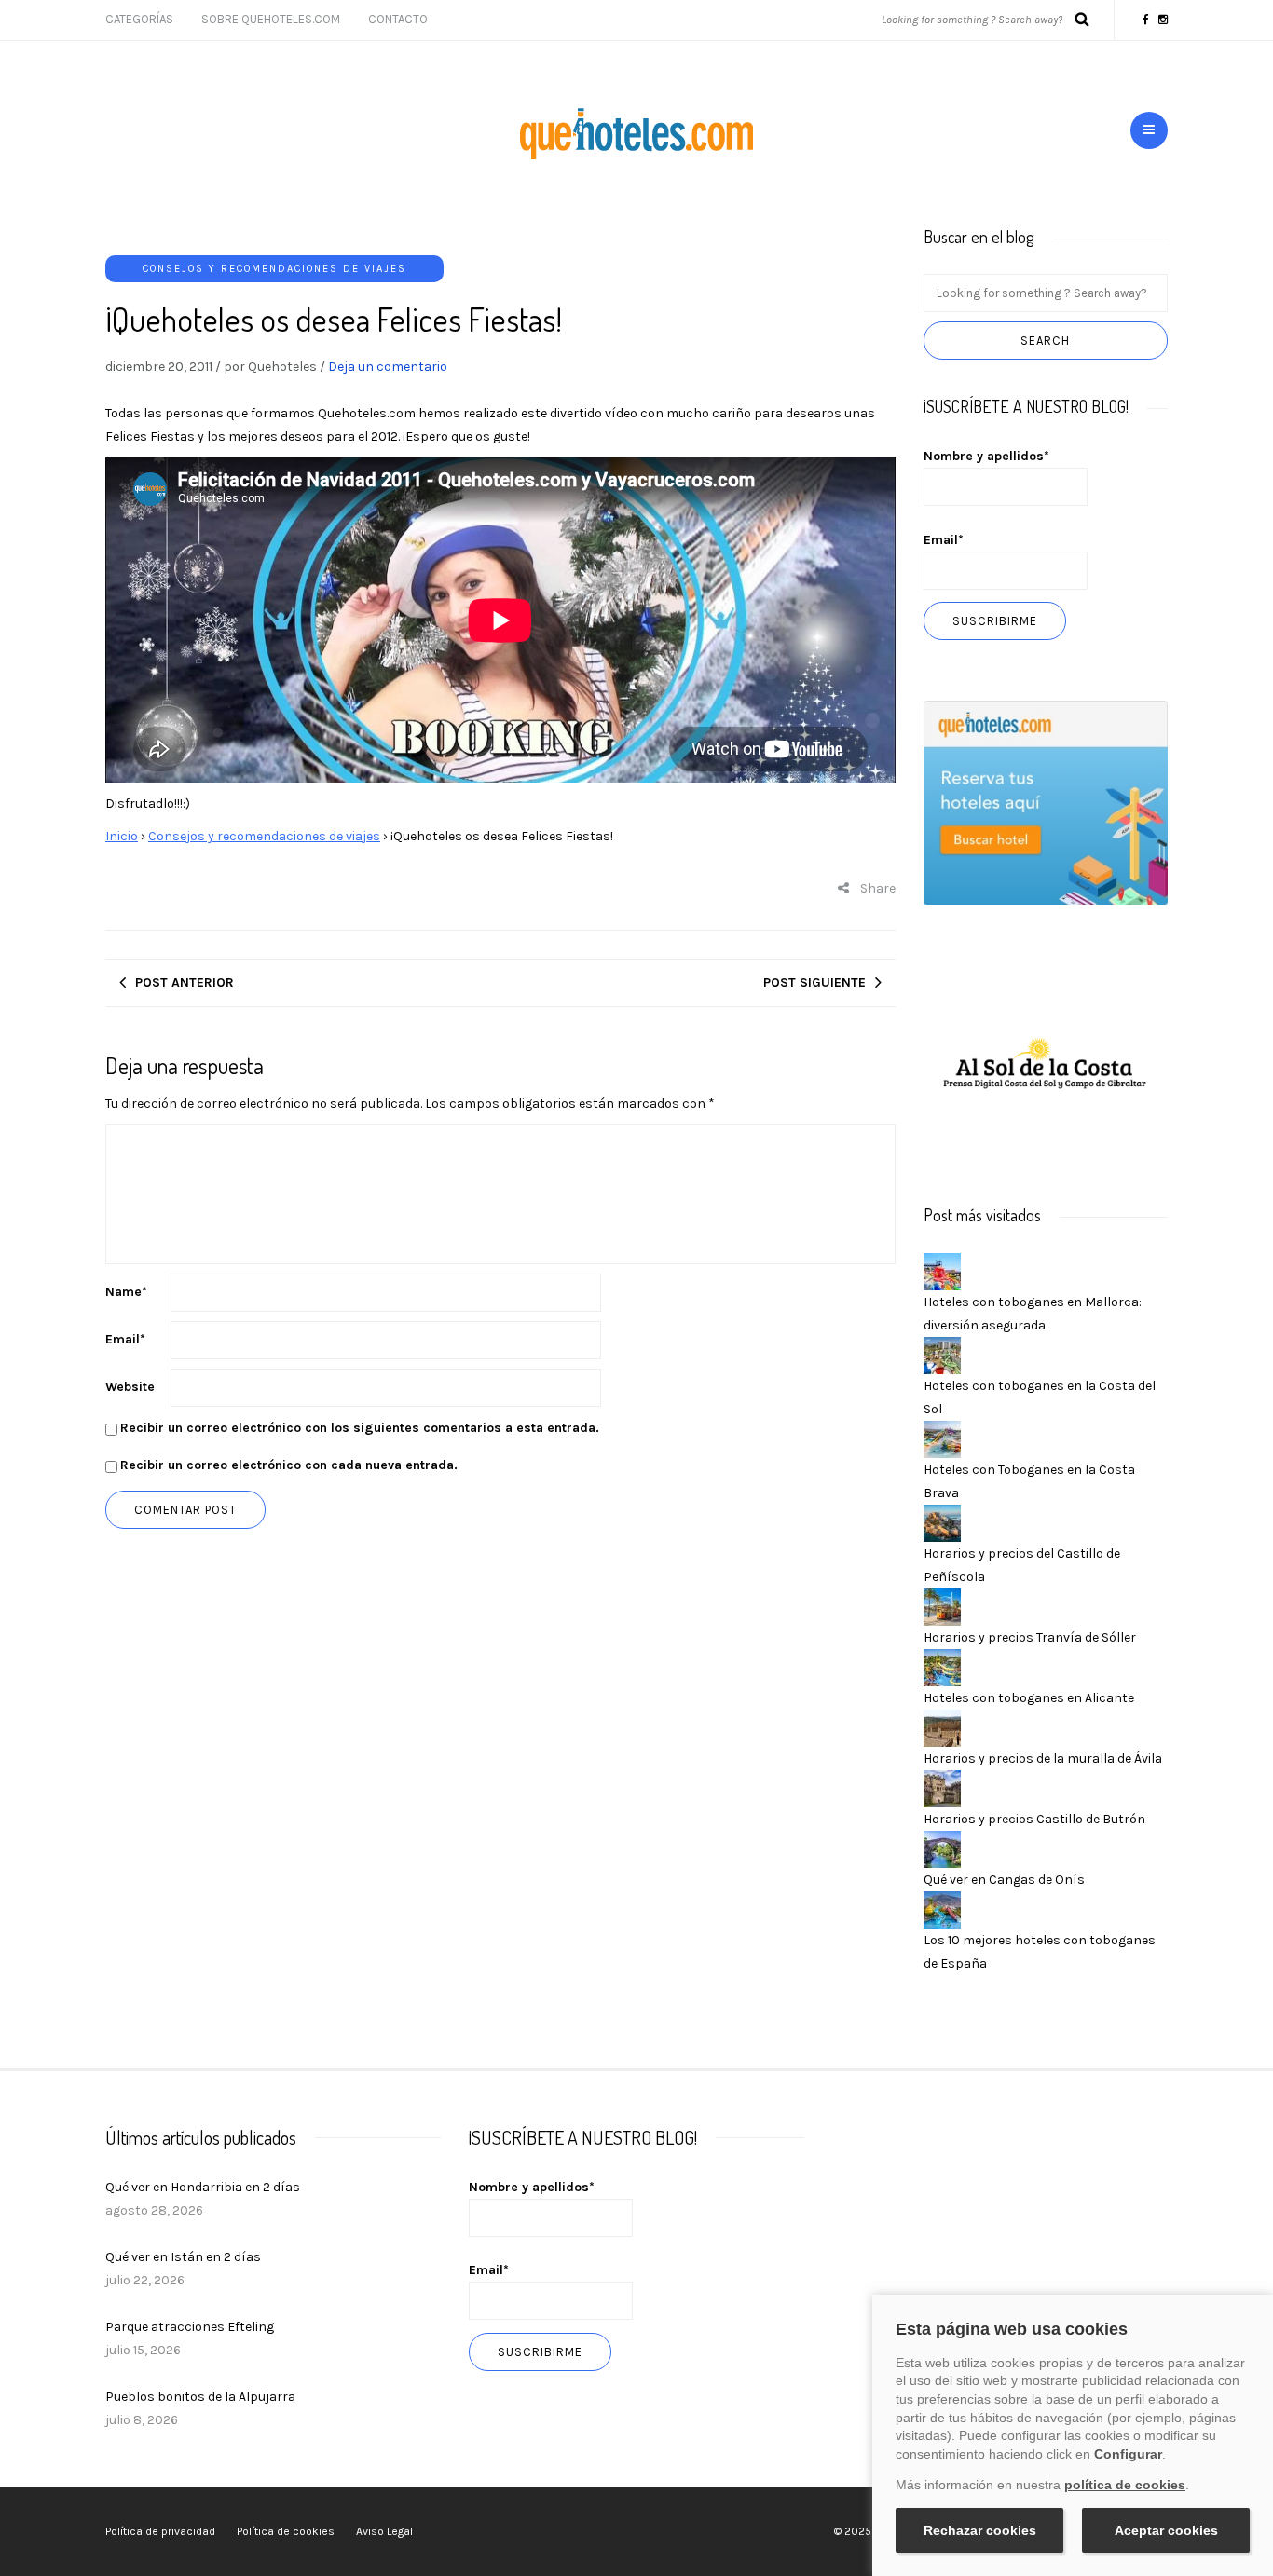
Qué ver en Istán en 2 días (183, 2257)
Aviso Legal (384, 2531)
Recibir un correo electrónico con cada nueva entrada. (289, 1465)
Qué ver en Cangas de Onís (1004, 1880)
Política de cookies (286, 2531)
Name (126, 1292)
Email (125, 1339)
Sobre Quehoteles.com (271, 19)
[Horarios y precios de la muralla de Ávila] (942, 1727)
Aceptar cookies (1166, 2530)
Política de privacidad (160, 2531)
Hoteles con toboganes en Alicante (1029, 1698)
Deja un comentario (388, 367)
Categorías (139, 19)
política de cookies (1125, 2485)
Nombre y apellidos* (986, 456)
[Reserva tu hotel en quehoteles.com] (1046, 802)
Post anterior (185, 982)
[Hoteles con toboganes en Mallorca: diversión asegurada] (942, 1270)
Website (130, 1387)
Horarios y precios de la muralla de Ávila (1043, 1758)
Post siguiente (814, 982)
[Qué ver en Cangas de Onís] (942, 1848)
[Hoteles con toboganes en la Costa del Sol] (942, 1354)
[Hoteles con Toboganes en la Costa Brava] (942, 1438)
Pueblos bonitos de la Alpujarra (200, 2397)
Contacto (398, 19)
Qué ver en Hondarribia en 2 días (203, 2187)
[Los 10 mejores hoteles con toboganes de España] (942, 1908)
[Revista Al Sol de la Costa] (1046, 1065)
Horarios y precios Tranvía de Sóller (1030, 1637)
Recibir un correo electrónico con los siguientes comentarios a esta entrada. (360, 1428)
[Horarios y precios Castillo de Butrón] (942, 1787)
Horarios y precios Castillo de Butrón (1034, 1819)
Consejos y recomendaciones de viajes (274, 269)
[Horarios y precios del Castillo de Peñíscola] (942, 1522)
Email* (944, 540)
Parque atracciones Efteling (190, 2327)
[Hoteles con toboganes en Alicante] (942, 1666)
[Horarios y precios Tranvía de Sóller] (942, 1606)
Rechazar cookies (980, 2530)
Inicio (122, 836)
